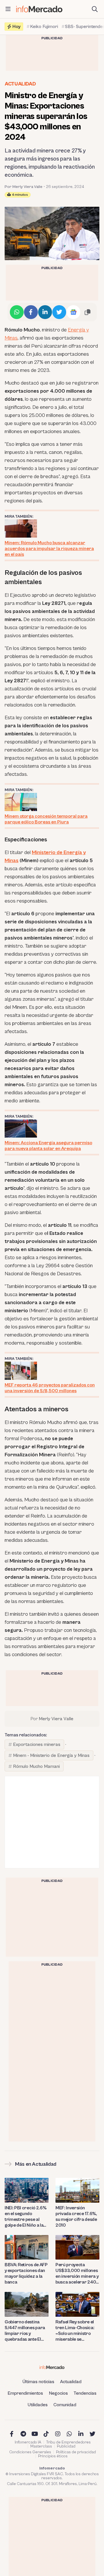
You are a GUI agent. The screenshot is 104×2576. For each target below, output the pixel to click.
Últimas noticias (38, 2382)
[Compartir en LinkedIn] (45, 312)
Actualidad (20, 84)
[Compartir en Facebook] (31, 312)
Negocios (58, 2393)
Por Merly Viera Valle (24, 187)
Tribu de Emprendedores (68, 2442)
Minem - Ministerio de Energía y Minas (51, 1755)
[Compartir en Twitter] (59, 312)
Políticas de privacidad (76, 2452)
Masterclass (41, 2446)
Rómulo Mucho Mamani (36, 1766)
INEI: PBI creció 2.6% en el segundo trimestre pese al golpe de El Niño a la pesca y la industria (25, 2217)
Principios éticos (53, 2456)
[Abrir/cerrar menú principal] (8, 9)
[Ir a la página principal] (39, 9)
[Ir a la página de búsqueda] (95, 9)
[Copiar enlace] (88, 312)
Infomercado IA (28, 2442)
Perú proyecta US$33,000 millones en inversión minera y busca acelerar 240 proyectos (77, 2274)
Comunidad (65, 2405)
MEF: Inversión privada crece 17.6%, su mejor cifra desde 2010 (76, 2217)
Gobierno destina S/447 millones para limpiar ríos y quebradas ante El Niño (25, 2331)
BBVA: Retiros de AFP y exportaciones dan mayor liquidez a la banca (26, 2273)
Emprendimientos (25, 2393)
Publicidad (66, 2446)
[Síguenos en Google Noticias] (73, 312)
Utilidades (38, 2405)
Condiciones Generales (30, 2452)
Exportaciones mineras (37, 1744)
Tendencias (85, 2393)
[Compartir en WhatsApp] (17, 312)
